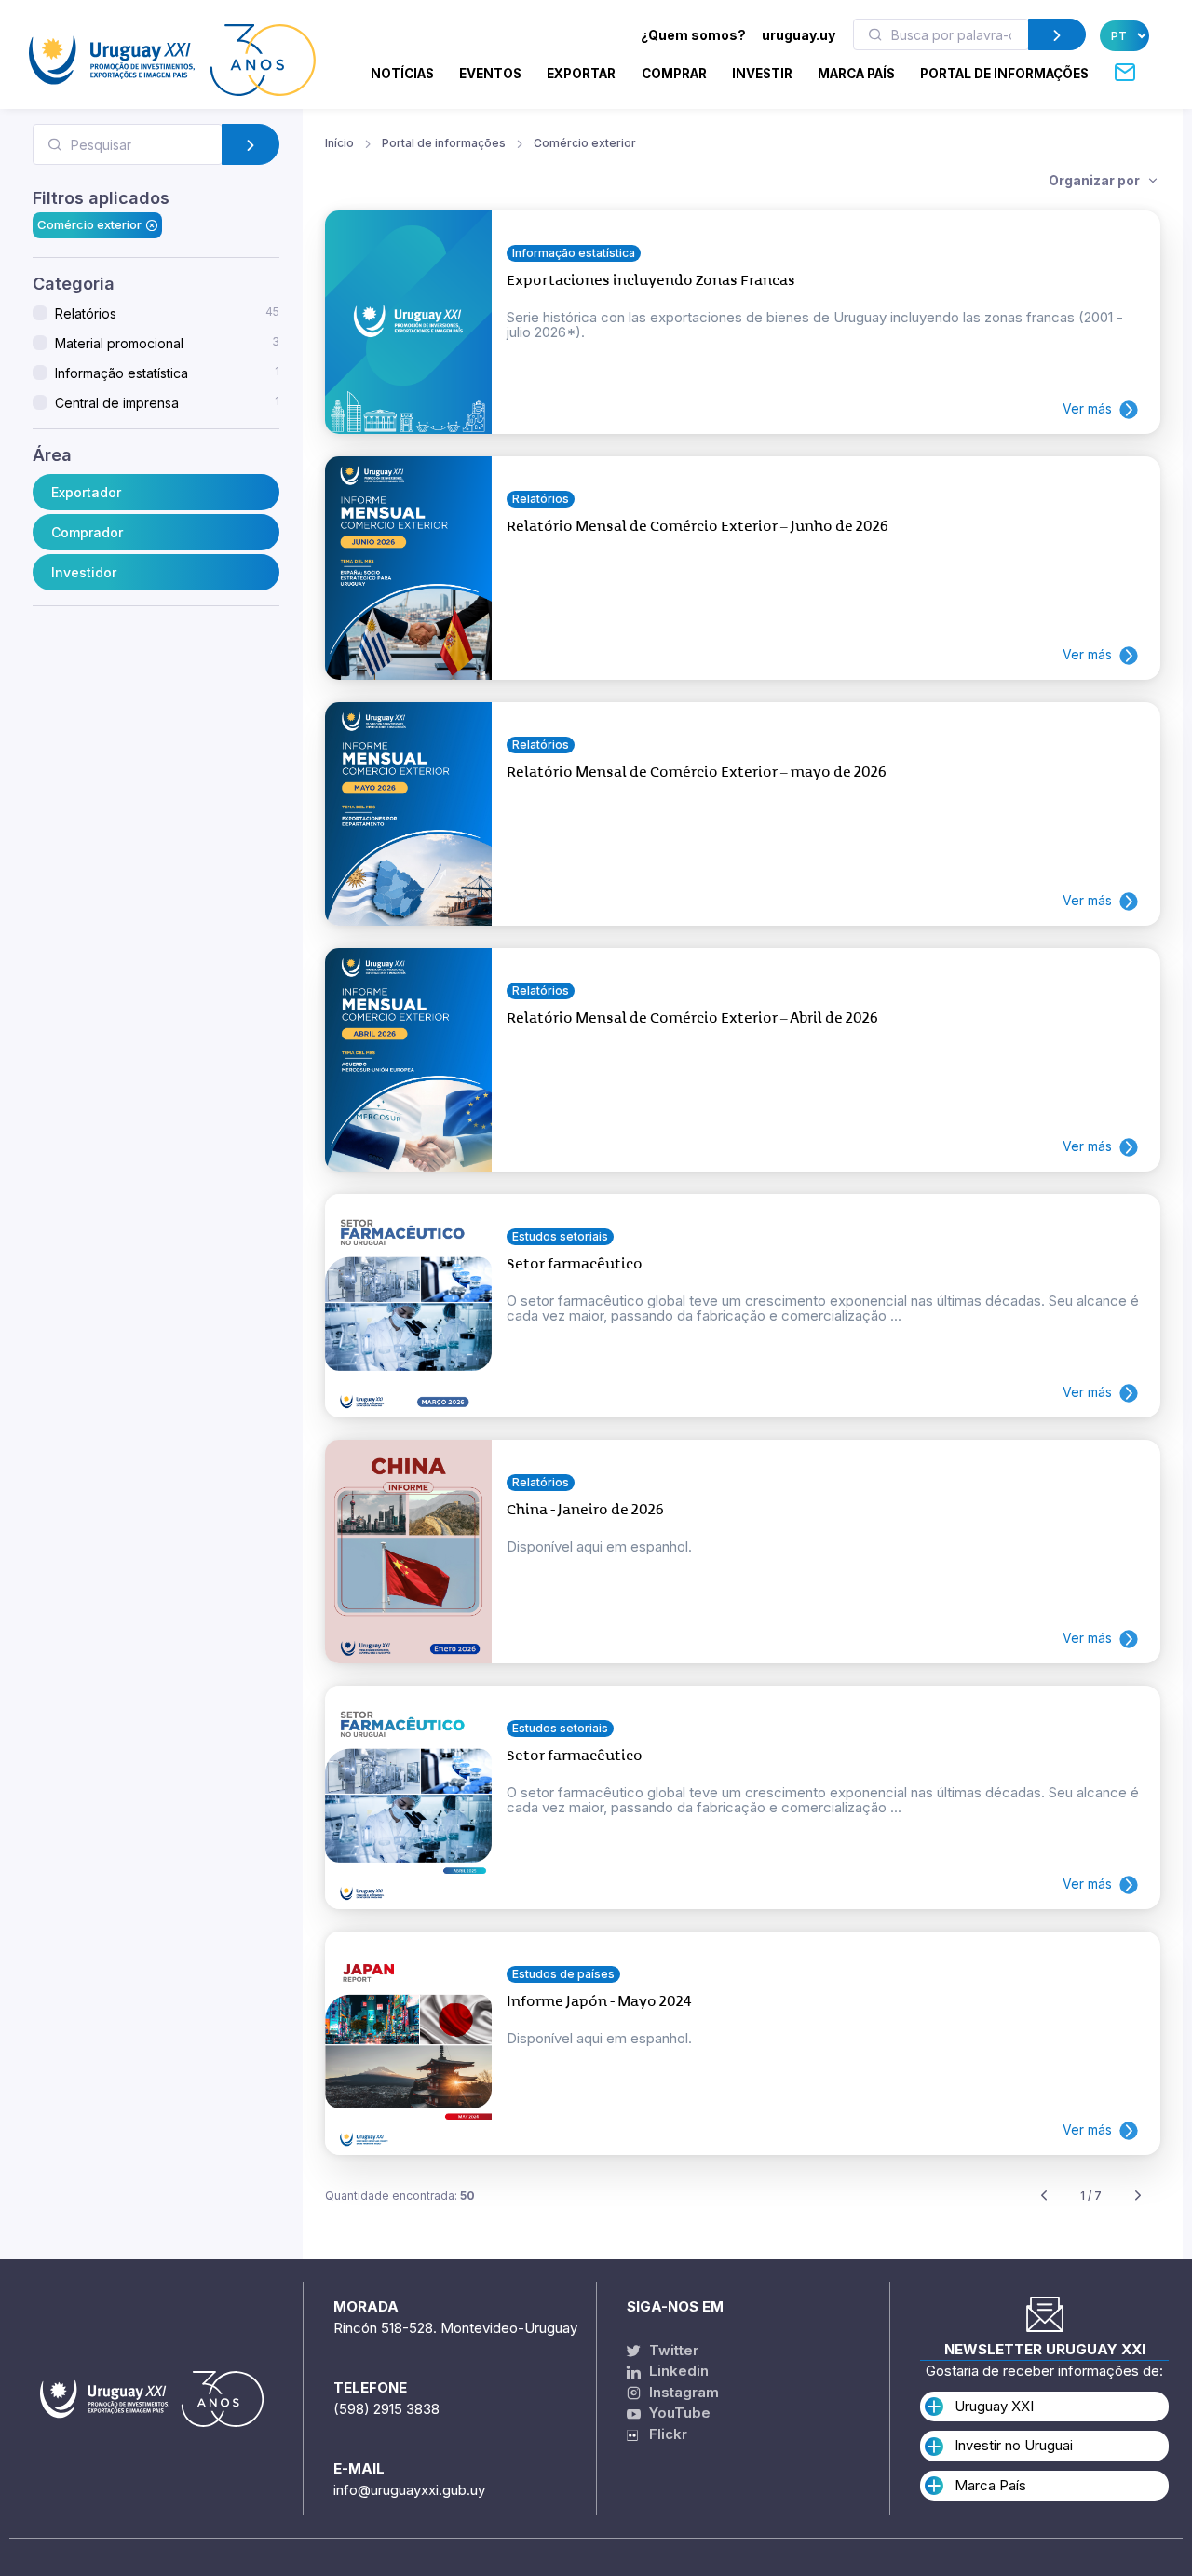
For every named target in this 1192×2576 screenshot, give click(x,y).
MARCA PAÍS (856, 74)
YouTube (678, 2413)
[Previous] (1044, 2196)
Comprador (87, 532)
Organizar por (1096, 180)
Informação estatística (167, 373)
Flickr (663, 2434)
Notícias (402, 74)
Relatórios (167, 313)
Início (339, 143)
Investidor (84, 572)
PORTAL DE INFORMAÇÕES (1004, 74)
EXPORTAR (581, 74)
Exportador (86, 492)
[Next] (1138, 2196)
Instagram (682, 2392)
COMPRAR (674, 74)
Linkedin (677, 2371)
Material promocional (167, 343)
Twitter (672, 2350)
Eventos (490, 74)
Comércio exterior (89, 224)
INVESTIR (762, 74)
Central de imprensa (167, 402)
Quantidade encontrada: (400, 2196)
